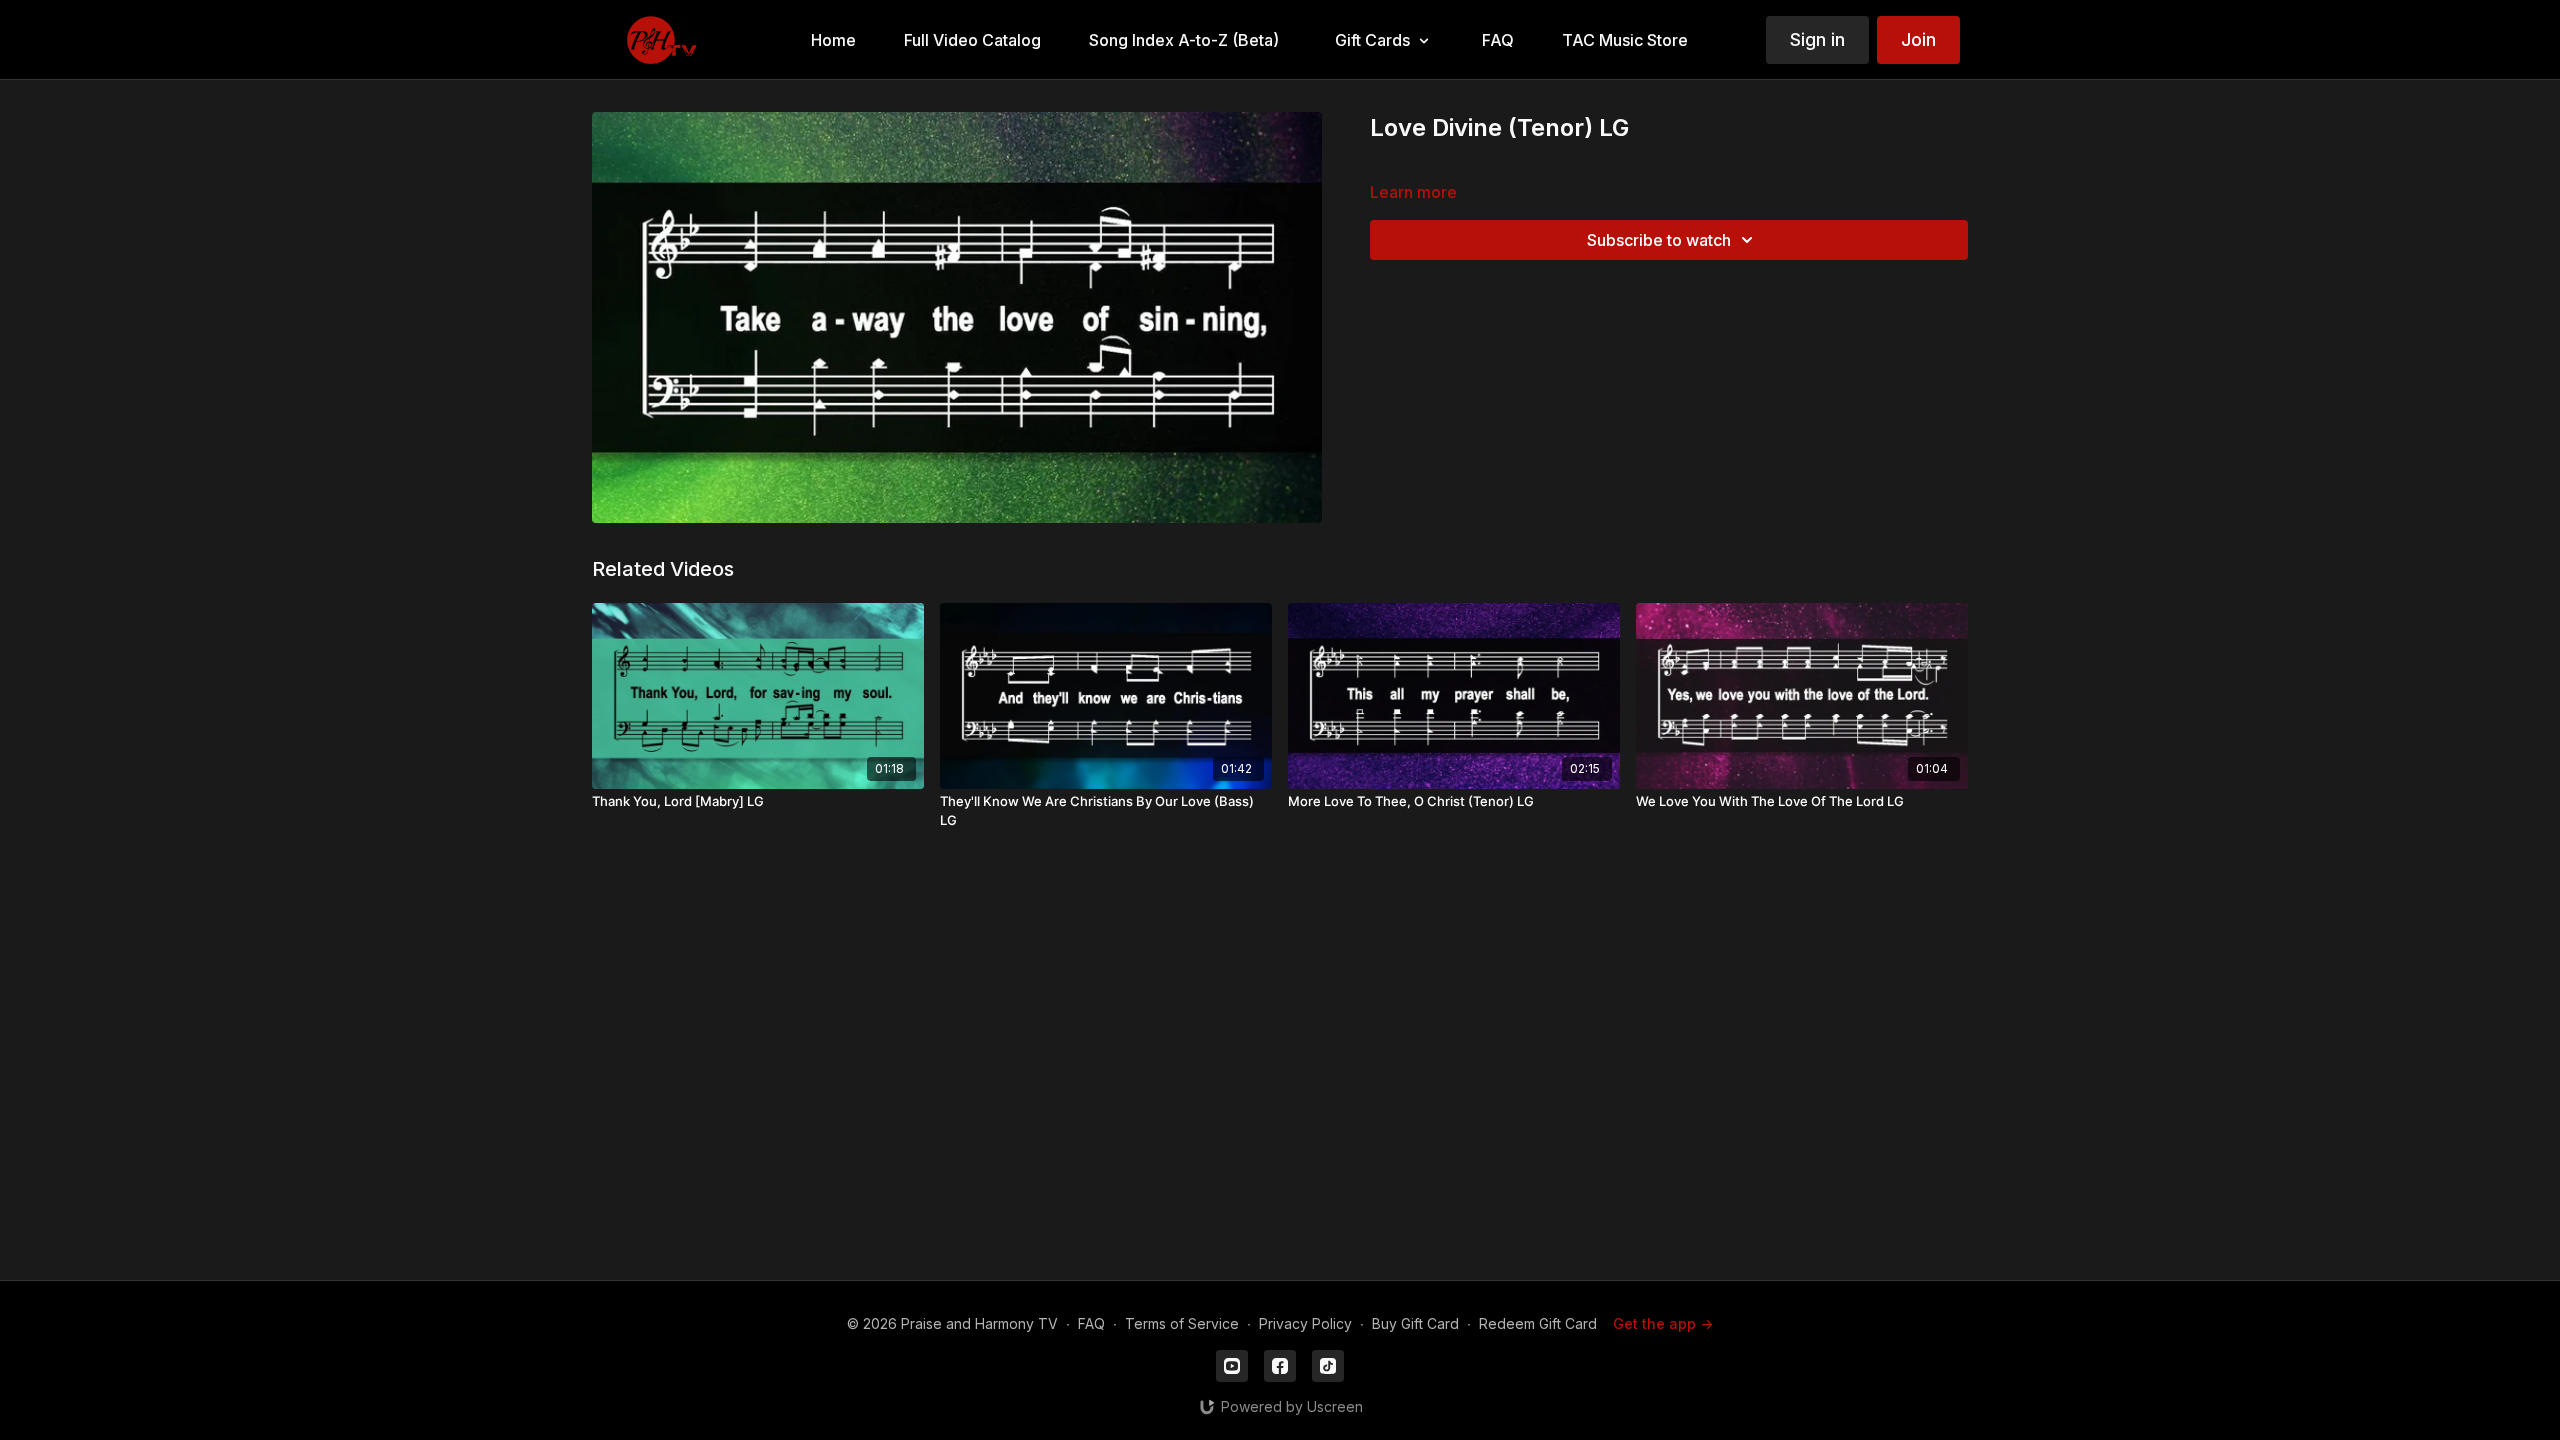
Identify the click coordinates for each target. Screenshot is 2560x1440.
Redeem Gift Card (1538, 1323)
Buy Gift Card (1415, 1323)
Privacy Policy (1305, 1323)
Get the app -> (1663, 1323)
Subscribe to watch (1659, 240)
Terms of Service (1182, 1323)
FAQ (1091, 1323)
